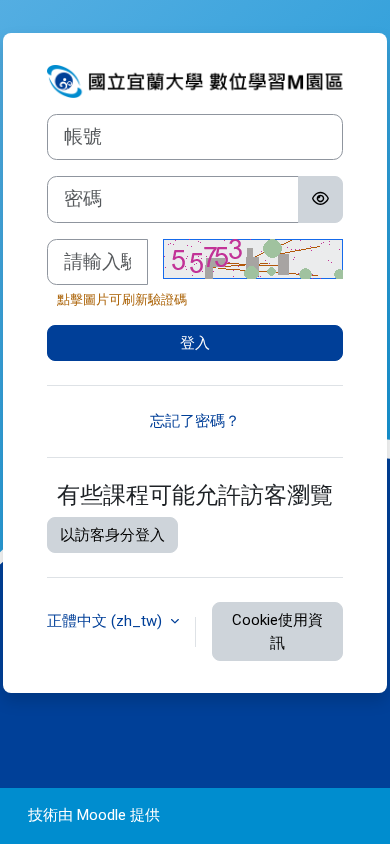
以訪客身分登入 (112, 535)
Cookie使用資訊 (277, 631)
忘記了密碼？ (195, 421)
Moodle (101, 815)
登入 (195, 343)
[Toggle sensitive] (320, 199)
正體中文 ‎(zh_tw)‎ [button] (106, 621)
